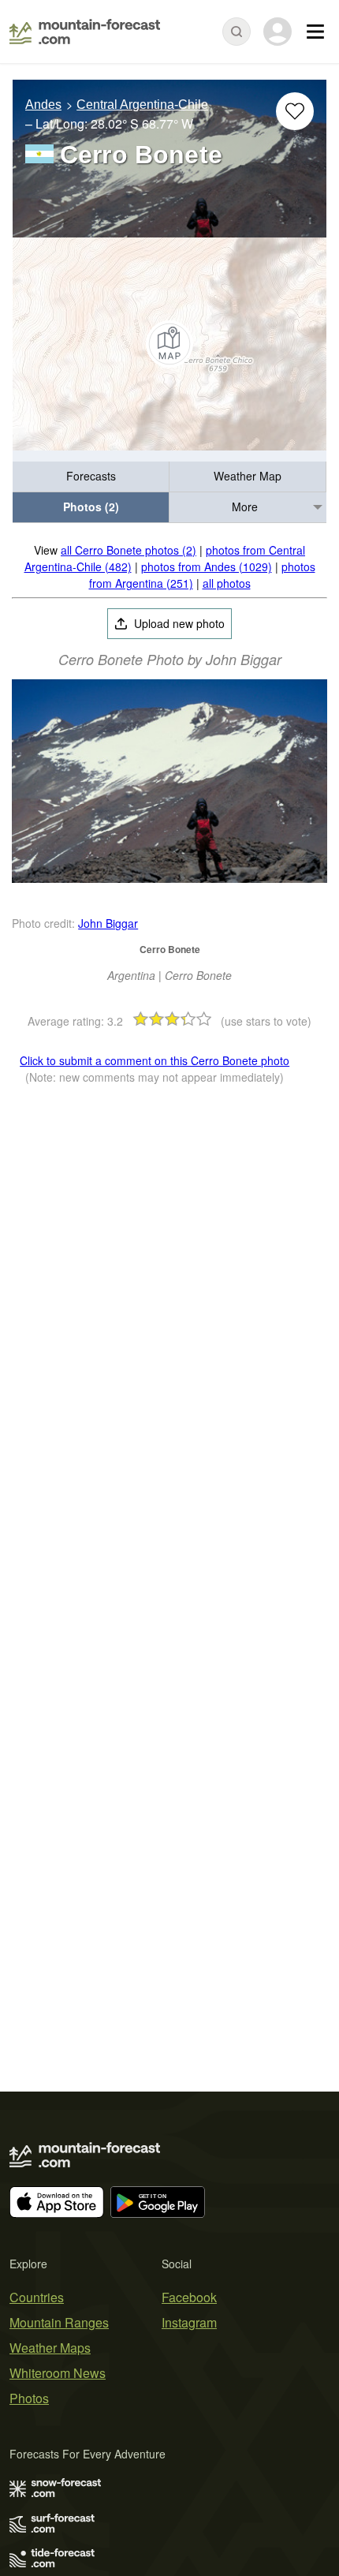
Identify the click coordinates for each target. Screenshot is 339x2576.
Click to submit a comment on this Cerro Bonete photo (155, 1060)
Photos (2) (91, 507)
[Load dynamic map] (169, 344)
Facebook (189, 2297)
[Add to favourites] (295, 111)
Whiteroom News (58, 2373)
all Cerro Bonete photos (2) (129, 550)
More (245, 507)
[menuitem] (91, 477)
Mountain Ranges (59, 2322)
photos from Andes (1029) (207, 566)
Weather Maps (50, 2348)
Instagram (189, 2322)
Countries (37, 2297)
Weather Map (248, 476)
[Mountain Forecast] (85, 32)
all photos (227, 583)
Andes (43, 105)
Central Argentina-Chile (142, 105)
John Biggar (108, 923)
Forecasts (91, 476)
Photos (29, 2398)
